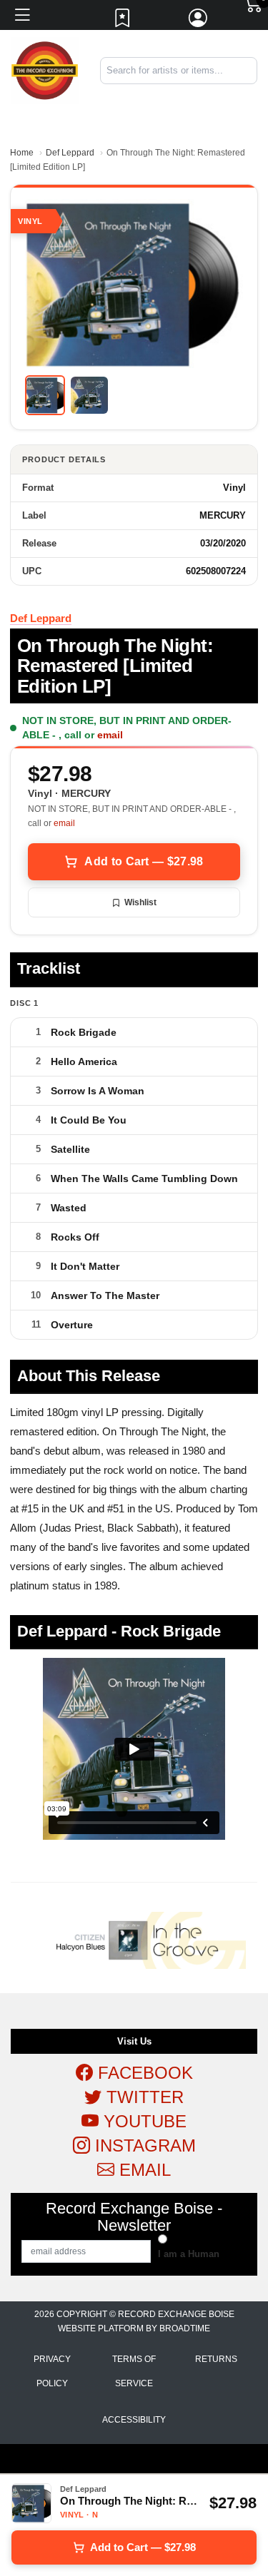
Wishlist (140, 902)
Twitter (143, 2097)
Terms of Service (134, 2371)
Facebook (143, 2073)
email (110, 735)
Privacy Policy (52, 2371)
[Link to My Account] (199, 21)
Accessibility (134, 2420)
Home (22, 153)
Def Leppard (70, 153)
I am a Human (189, 2254)
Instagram (143, 2145)
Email (143, 2170)
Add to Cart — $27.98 (144, 861)
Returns (216, 2359)
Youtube (143, 2121)
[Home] (45, 70)
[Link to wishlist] (123, 21)
